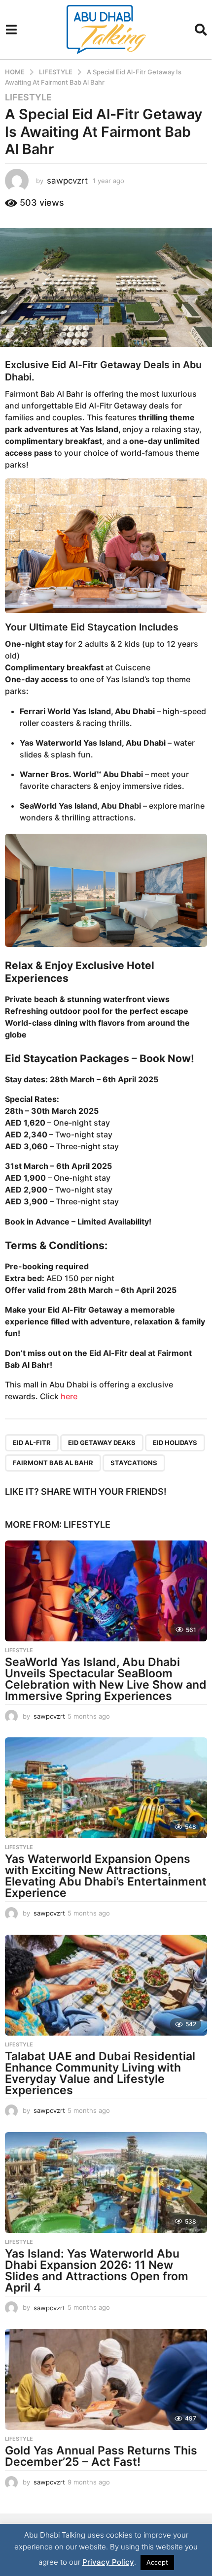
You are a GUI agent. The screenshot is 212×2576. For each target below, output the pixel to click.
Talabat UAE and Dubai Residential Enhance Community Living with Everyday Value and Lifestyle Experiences (100, 2073)
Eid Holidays (175, 1443)
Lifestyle (28, 97)
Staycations (134, 1463)
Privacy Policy (108, 2562)
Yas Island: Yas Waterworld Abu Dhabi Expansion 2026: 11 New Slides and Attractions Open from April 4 (97, 2271)
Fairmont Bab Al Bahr (53, 1463)
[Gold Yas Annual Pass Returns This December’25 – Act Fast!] (106, 2379)
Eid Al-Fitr (32, 1443)
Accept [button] (157, 2562)
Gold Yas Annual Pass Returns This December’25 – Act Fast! (101, 2456)
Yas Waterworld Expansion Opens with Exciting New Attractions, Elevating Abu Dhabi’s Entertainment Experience (106, 1876)
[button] (11, 30)
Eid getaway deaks (102, 1443)
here (69, 1396)
